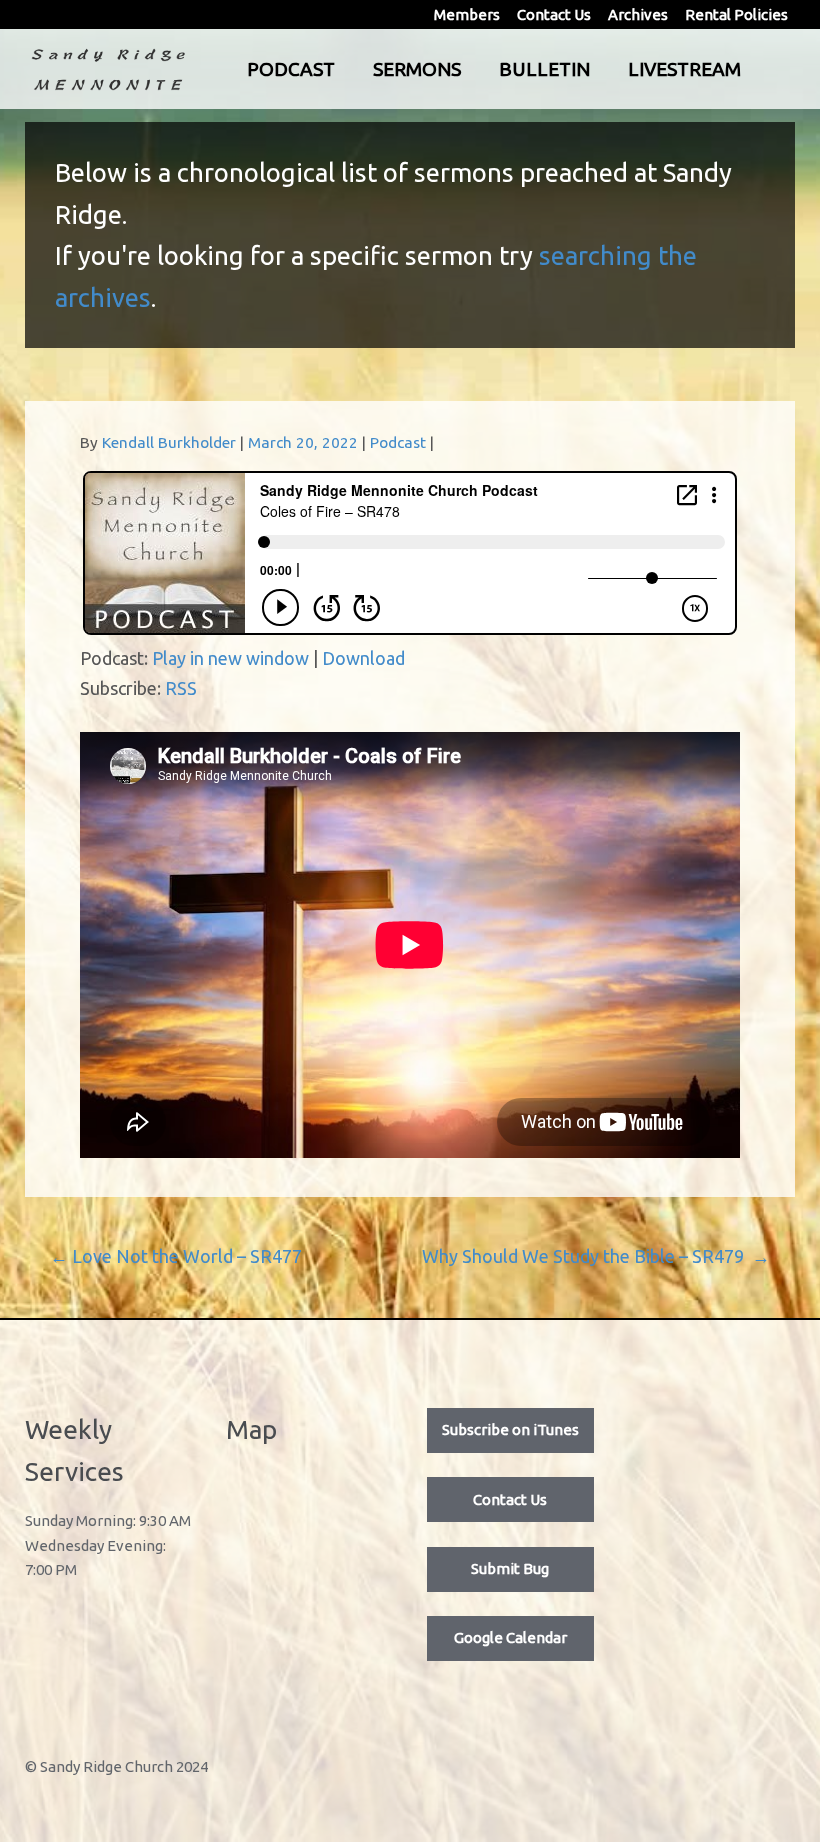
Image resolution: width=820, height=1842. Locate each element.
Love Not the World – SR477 (176, 1256)
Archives (638, 14)
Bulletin (544, 69)
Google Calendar (510, 1637)
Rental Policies (736, 14)
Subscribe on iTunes (510, 1429)
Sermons (417, 69)
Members (467, 14)
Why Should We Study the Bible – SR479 (596, 1256)
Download (363, 658)
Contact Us (554, 14)
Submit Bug (510, 1568)
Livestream (684, 69)
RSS (181, 688)
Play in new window (230, 658)
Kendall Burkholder (169, 442)
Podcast (291, 69)
